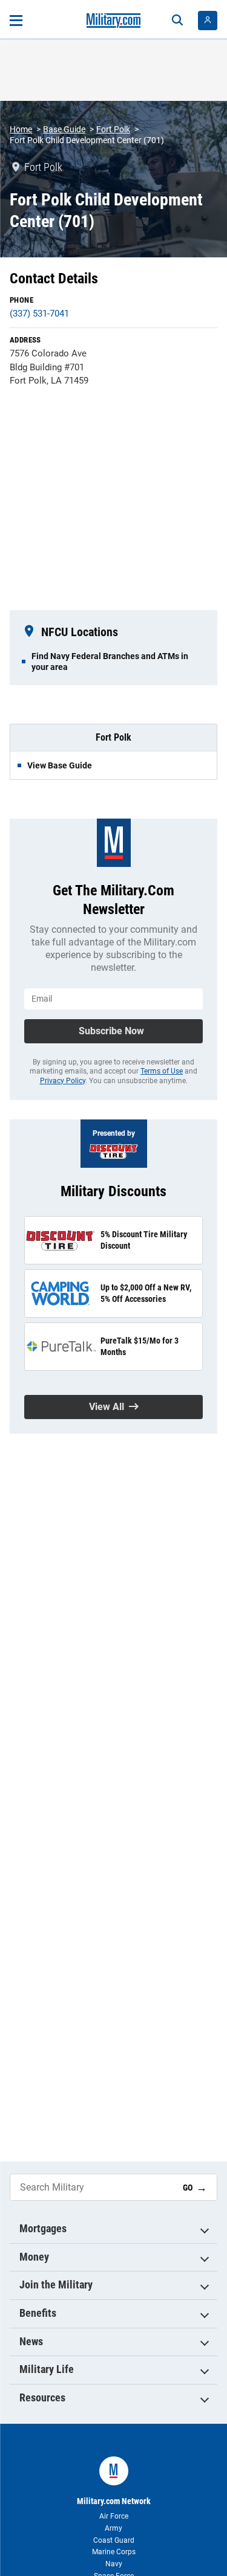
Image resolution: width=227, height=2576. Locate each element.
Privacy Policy (63, 1081)
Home (21, 129)
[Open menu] (16, 21)
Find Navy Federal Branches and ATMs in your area (110, 662)
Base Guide (64, 129)
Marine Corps (114, 2552)
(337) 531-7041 (39, 314)
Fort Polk (113, 129)
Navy (114, 2564)
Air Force (114, 2516)
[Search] (177, 21)
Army (113, 2528)
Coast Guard (114, 2540)
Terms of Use (162, 1071)
